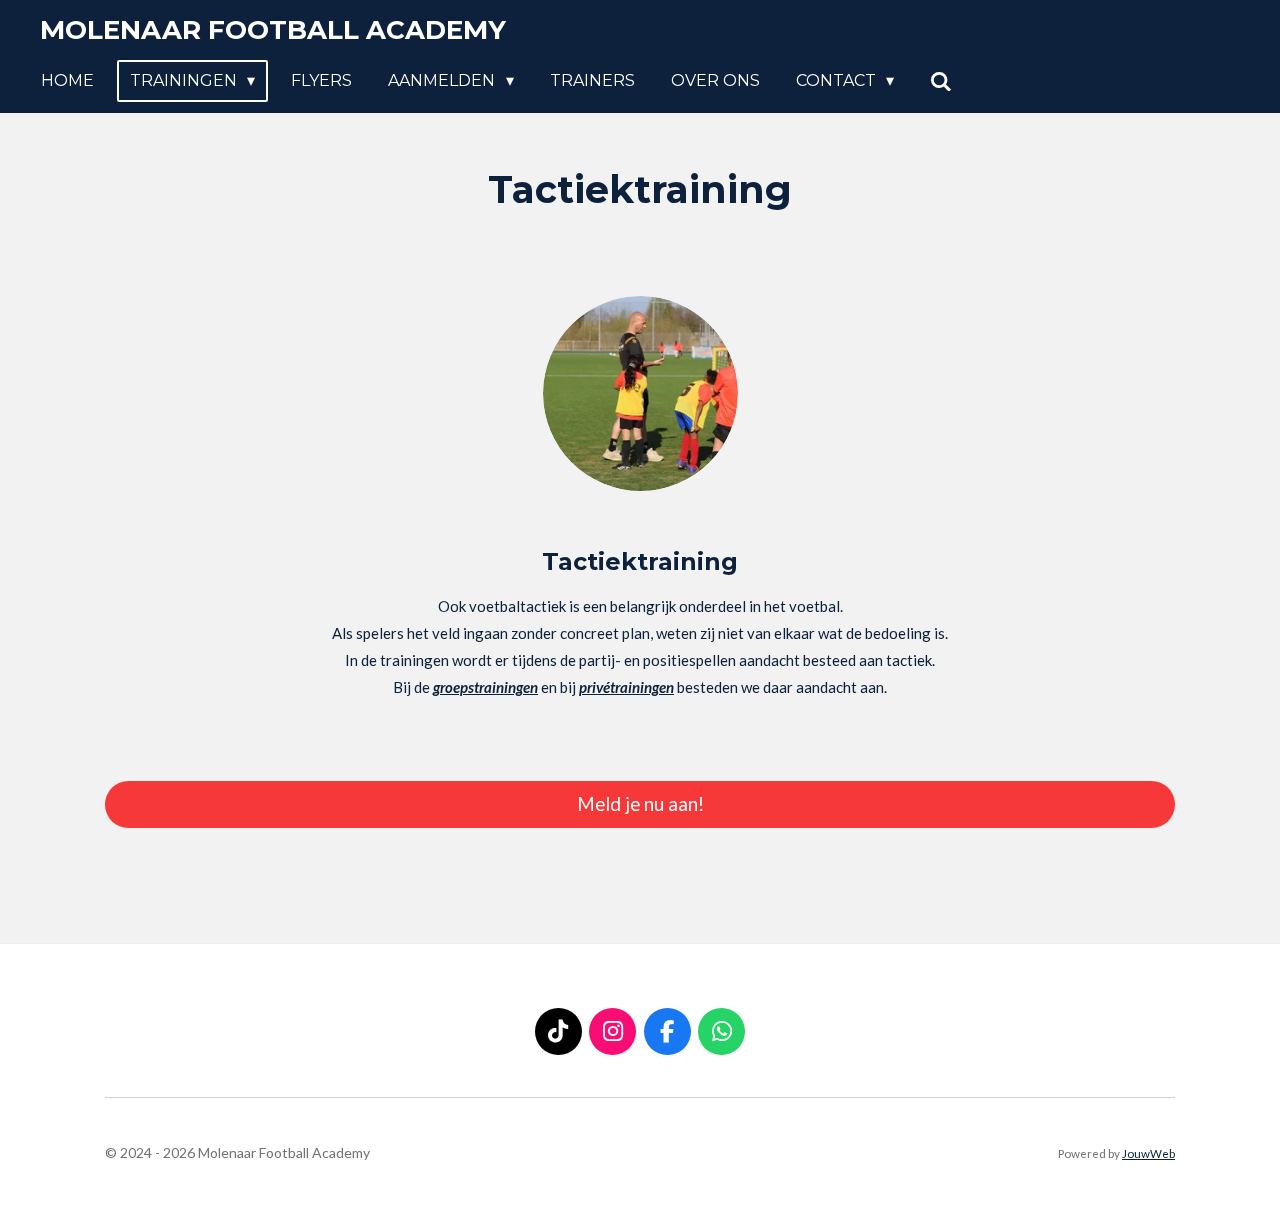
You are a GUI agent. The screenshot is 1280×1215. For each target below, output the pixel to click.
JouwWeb (1148, 1153)
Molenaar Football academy (273, 30)
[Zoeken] (941, 81)
